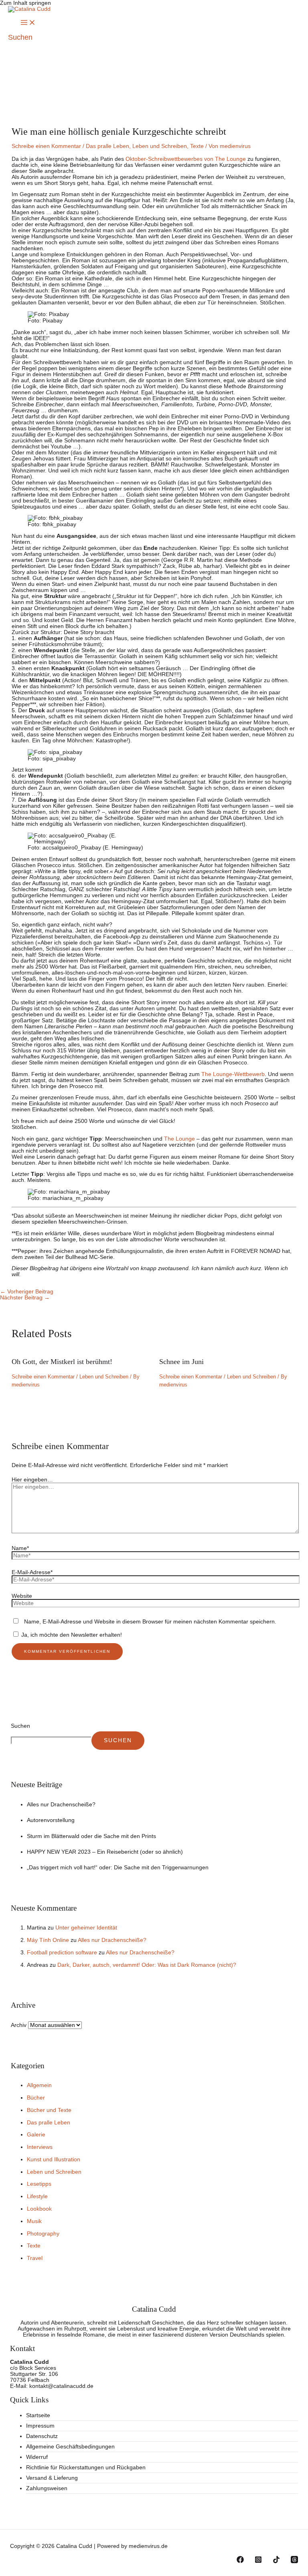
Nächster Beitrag (25, 1298)
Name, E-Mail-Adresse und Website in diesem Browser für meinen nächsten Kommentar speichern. (150, 1622)
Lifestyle (37, 2196)
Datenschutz (42, 2436)
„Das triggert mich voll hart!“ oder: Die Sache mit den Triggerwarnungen (118, 1868)
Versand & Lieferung (52, 2478)
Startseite (38, 2415)
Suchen (20, 1726)
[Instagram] (258, 2561)
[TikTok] (276, 2561)
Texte (197, 146)
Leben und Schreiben (160, 146)
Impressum (40, 2426)
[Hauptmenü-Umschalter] (28, 23)
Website (22, 1596)
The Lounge (179, 1139)
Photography (43, 2234)
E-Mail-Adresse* (32, 1572)
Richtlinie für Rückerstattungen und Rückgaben (86, 2468)
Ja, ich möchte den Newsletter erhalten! (71, 1635)
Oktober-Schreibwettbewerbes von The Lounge (186, 159)
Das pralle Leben (107, 146)
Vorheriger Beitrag (27, 1292)
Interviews (40, 2147)
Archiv (19, 2025)
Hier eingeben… (32, 1480)
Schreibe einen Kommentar (46, 146)
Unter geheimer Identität (86, 1928)
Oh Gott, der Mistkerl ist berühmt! (62, 1362)
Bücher (36, 2098)
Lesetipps (39, 2184)
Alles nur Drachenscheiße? (61, 1805)
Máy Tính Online (48, 1940)
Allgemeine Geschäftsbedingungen (70, 2447)
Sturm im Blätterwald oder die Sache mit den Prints (91, 1836)
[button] (20, 37)
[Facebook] (240, 2561)
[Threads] (294, 2561)
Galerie (36, 2135)
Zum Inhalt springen (25, 3)
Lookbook (39, 2209)
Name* (20, 1548)
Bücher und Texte (49, 2110)
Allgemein (39, 2085)
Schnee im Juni (181, 1362)
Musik (34, 2221)
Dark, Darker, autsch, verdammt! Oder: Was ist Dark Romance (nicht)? (147, 1965)
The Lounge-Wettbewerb (233, 1074)
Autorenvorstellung (51, 1820)
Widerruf (37, 2457)
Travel (35, 2258)
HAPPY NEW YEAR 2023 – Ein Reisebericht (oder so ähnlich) (105, 1852)
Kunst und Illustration (54, 2160)
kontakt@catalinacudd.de (61, 2386)
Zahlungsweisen (47, 2488)
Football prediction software (62, 1953)
